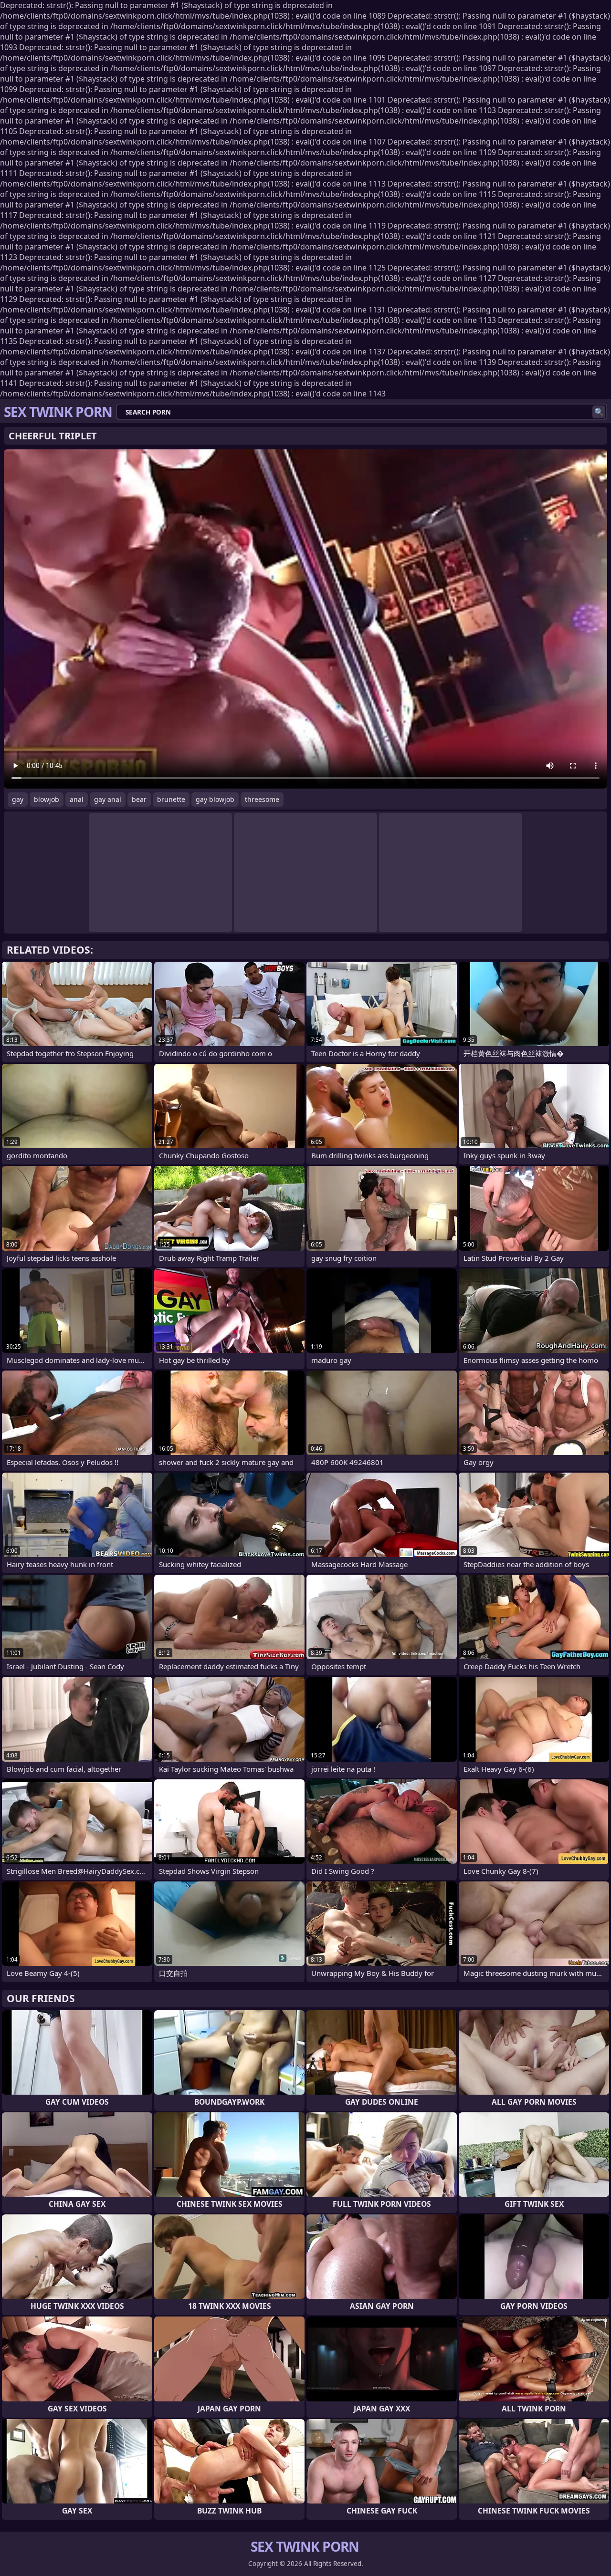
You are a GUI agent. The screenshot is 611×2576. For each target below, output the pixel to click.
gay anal (108, 799)
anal (77, 799)
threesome (262, 799)
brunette (171, 799)
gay (18, 799)
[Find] (599, 412)
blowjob (47, 799)
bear (139, 799)
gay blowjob (215, 799)
